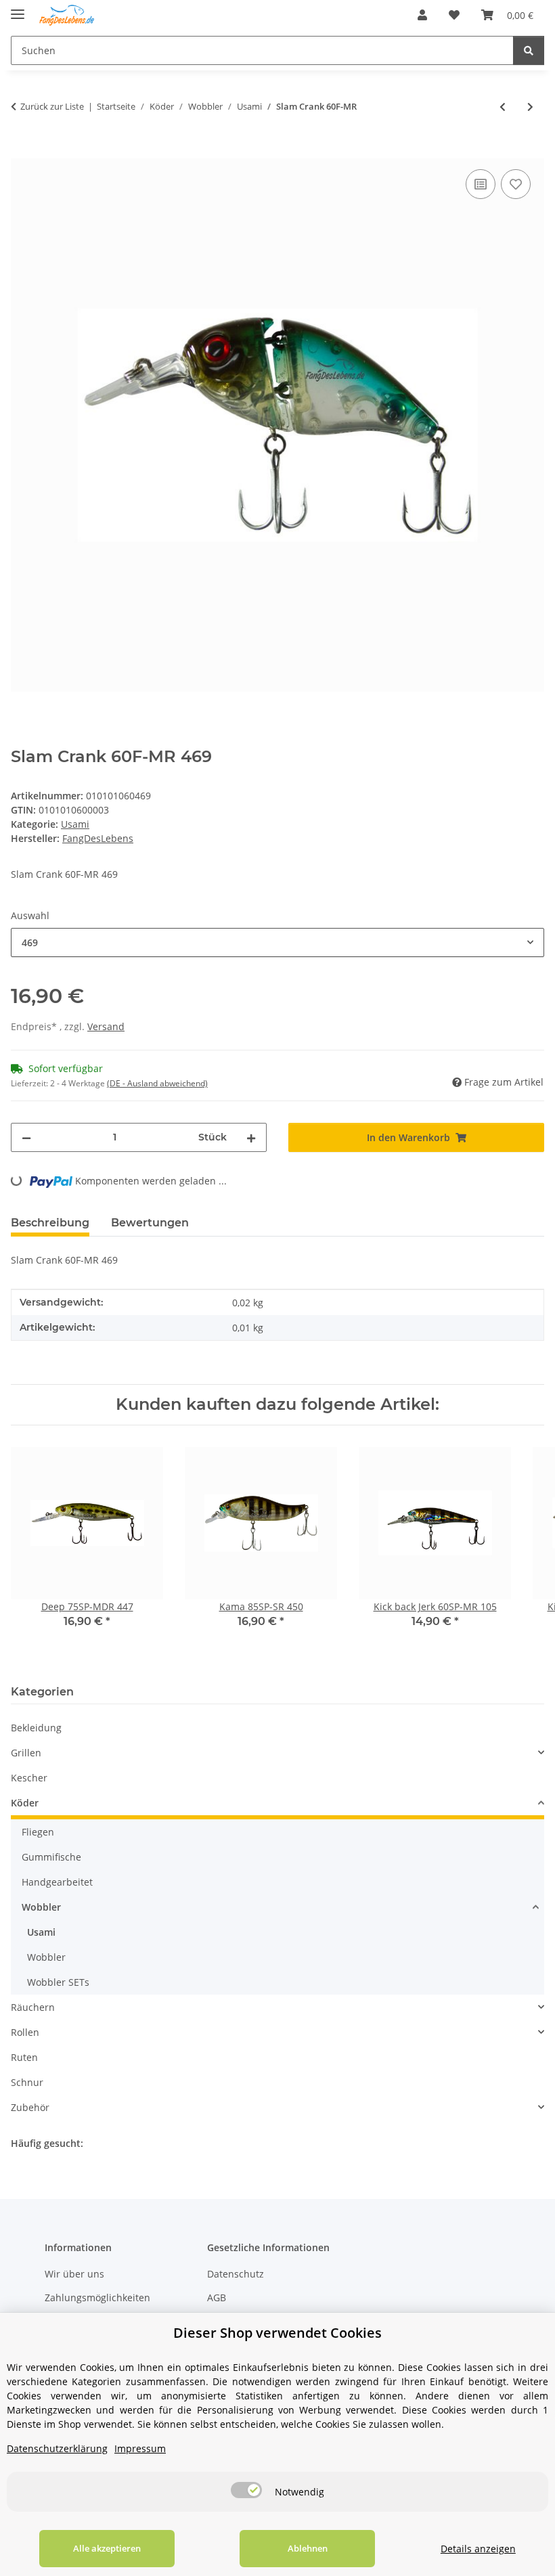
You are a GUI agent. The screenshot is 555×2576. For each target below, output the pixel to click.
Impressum (140, 2448)
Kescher (29, 1778)
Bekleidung (36, 1728)
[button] (422, 15)
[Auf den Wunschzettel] (516, 184)
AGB (217, 2297)
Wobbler (41, 1907)
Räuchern (33, 2007)
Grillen (26, 1753)
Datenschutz (236, 2274)
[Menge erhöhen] (251, 1137)
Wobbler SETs (58, 1982)
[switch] (246, 2490)
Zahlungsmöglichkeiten (97, 2297)
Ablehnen (308, 2548)
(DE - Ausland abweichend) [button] (157, 1083)
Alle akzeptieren (107, 2548)
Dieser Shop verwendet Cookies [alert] (277, 2333)
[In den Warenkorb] (22, 151)
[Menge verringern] (26, 1137)
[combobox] (277, 942)
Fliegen (38, 1832)
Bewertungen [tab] (150, 1223)
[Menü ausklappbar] (18, 8)
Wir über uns (74, 2274)
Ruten (24, 2057)
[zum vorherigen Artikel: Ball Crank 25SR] (503, 107)
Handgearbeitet (57, 1882)
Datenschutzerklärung (57, 2448)
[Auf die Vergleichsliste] (481, 184)
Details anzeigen (478, 2549)
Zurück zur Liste (52, 106)
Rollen (25, 2032)
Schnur (27, 2082)
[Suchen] (529, 50)
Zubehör (30, 2107)
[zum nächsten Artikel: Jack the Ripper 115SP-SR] (530, 107)
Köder (25, 1803)
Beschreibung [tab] (50, 1223)
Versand (106, 1026)
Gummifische (51, 1857)
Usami (75, 824)
